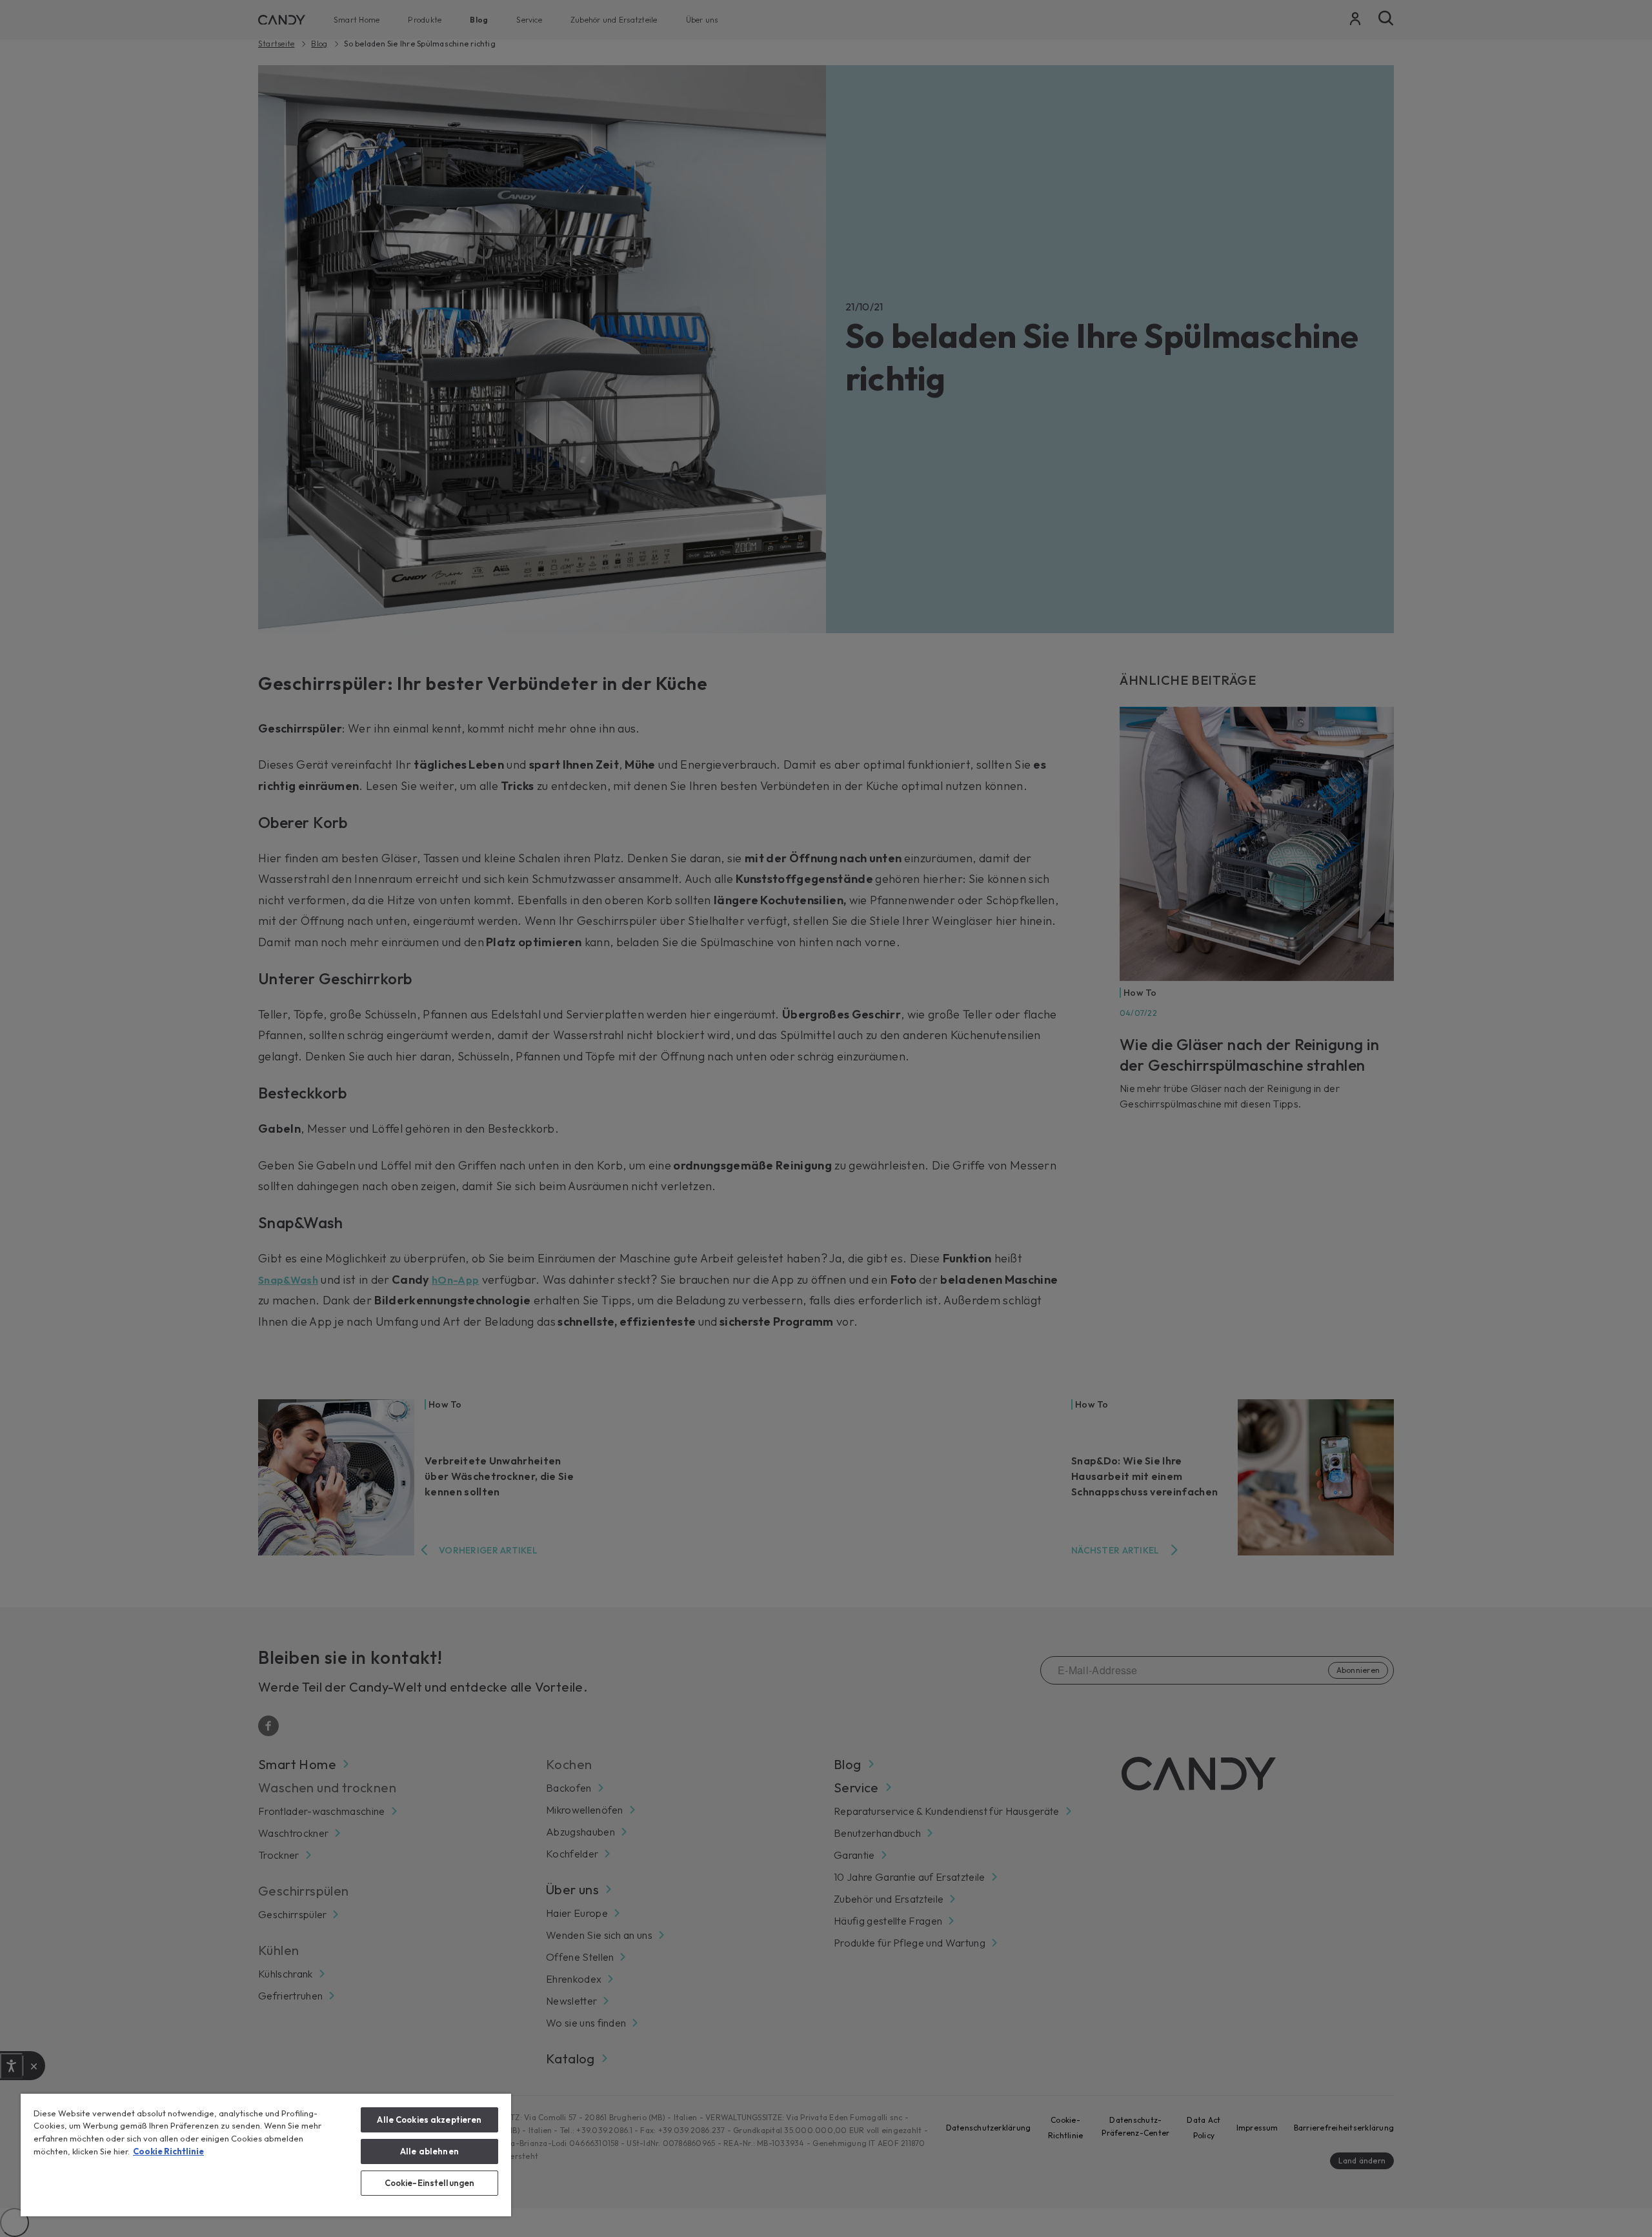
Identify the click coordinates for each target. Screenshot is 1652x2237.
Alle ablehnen (429, 2151)
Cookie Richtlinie (168, 2151)
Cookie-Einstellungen (430, 2183)
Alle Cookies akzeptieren (429, 2120)
